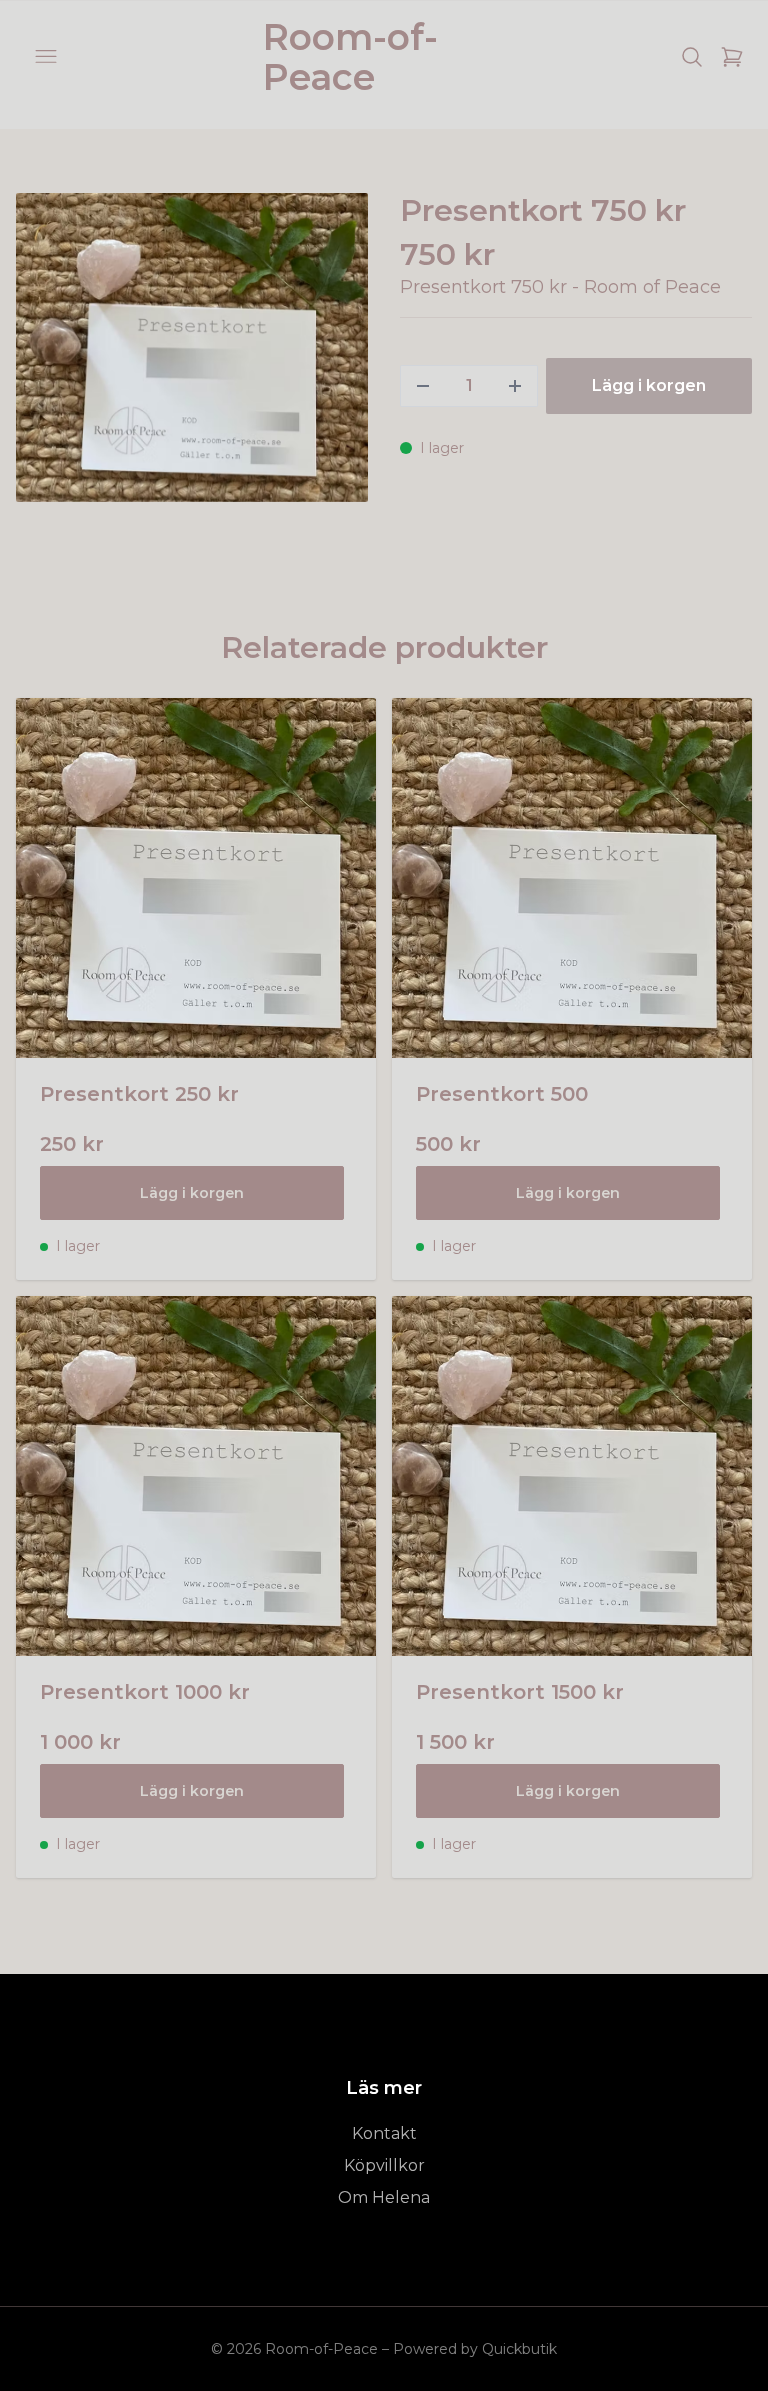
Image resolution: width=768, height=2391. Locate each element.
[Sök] (692, 57)
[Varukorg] (732, 57)
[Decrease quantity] (423, 386)
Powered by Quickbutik (475, 2349)
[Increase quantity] (515, 386)
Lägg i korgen (192, 1193)
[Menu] (46, 57)
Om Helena (384, 2197)
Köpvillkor (384, 2165)
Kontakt (384, 2133)
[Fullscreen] (192, 347)
